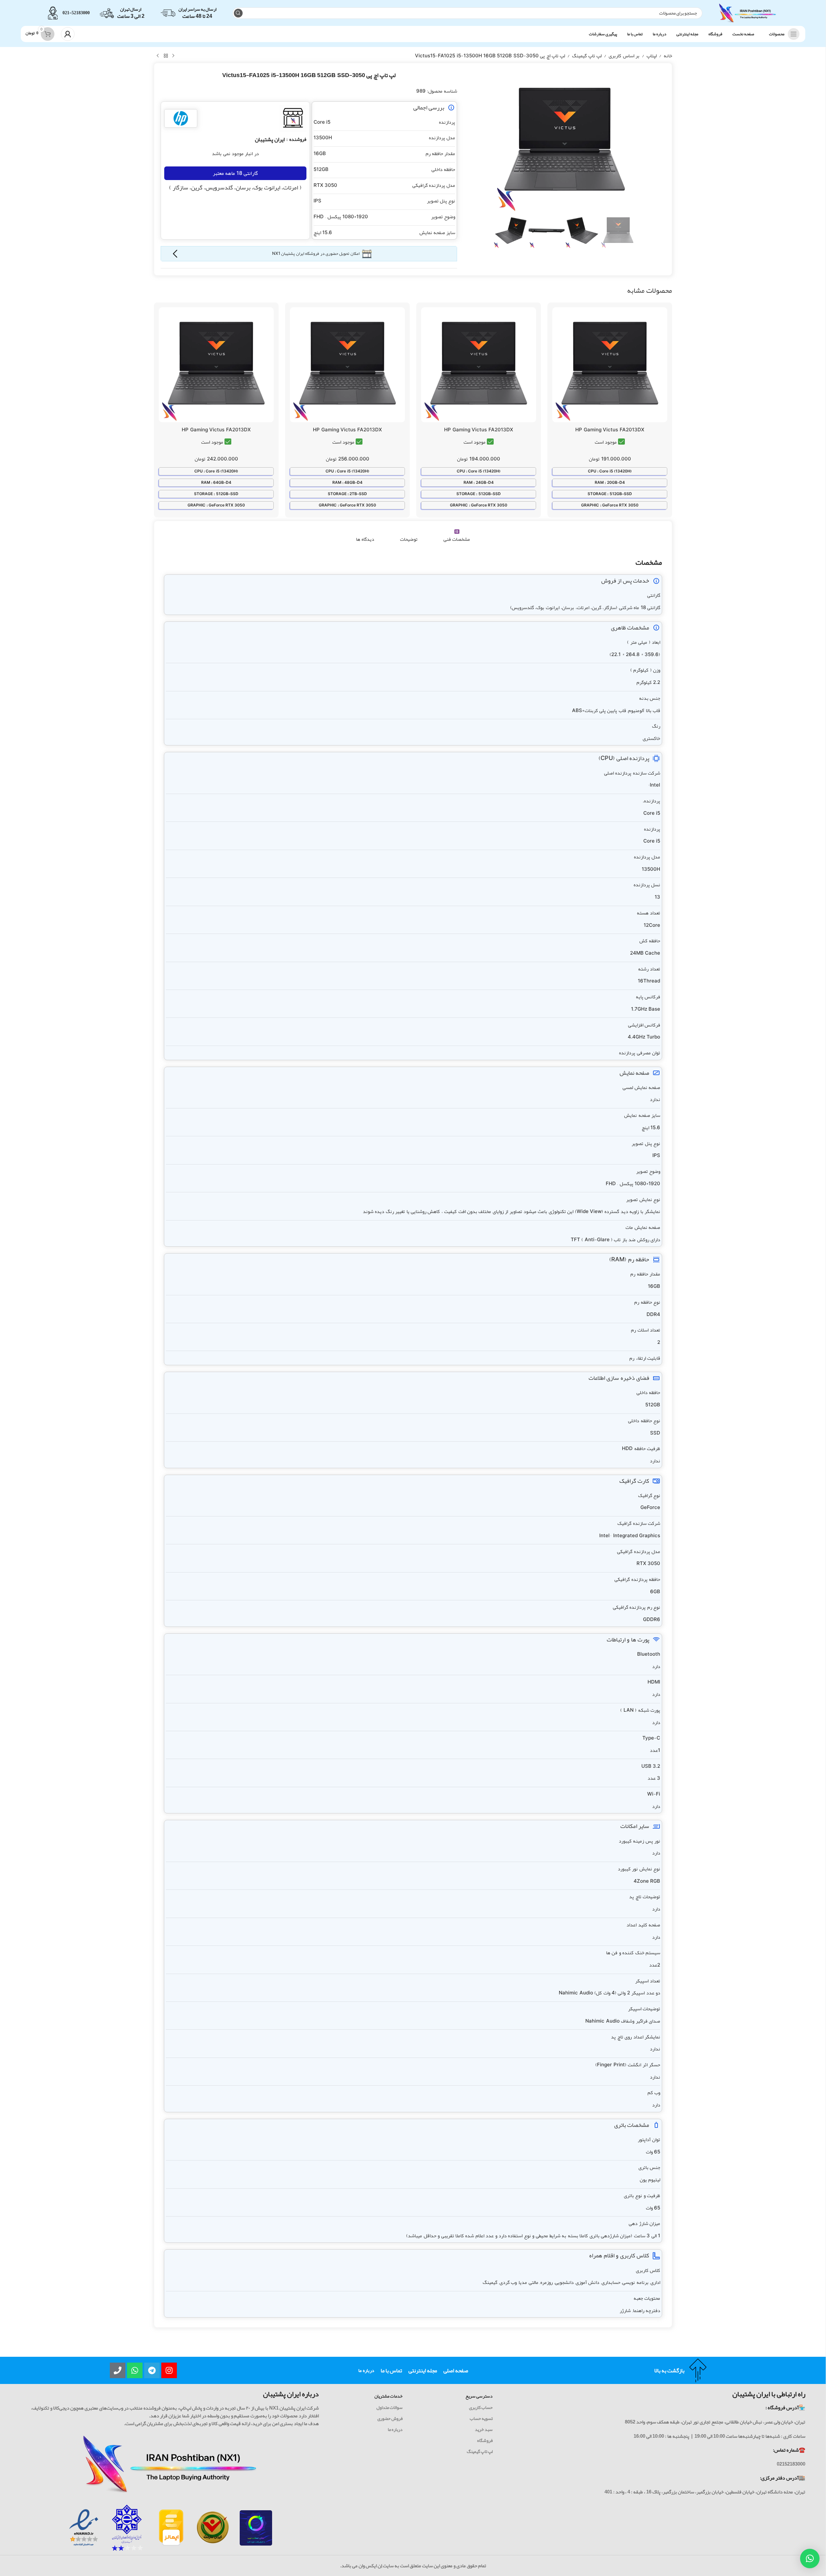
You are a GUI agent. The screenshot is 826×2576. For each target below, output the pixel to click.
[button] (810, 2559)
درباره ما (366, 2370)
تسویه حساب (481, 2418)
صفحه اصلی (456, 2370)
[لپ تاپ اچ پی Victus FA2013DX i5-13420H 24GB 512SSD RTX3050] (479, 365)
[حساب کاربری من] (68, 34)
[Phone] (118, 2370)
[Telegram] (152, 2370)
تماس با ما (391, 2370)
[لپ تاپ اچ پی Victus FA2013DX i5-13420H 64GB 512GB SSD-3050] (216, 365)
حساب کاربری (481, 2407)
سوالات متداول (390, 2407)
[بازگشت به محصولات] (166, 56)
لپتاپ (652, 56)
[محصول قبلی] (173, 56)
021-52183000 (76, 13)
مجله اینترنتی (423, 2370)
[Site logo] (748, 15)
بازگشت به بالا (669, 2370)
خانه (668, 56)
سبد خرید (484, 2429)
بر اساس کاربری (624, 56)
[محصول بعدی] (158, 56)
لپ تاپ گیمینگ (587, 56)
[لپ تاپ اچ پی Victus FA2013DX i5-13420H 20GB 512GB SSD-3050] (610, 365)
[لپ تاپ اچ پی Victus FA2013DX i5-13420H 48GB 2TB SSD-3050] (347, 365)
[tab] (457, 536)
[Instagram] (169, 2370)
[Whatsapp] (135, 2370)
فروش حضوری (390, 2418)
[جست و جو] (238, 13)
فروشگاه (485, 2440)
